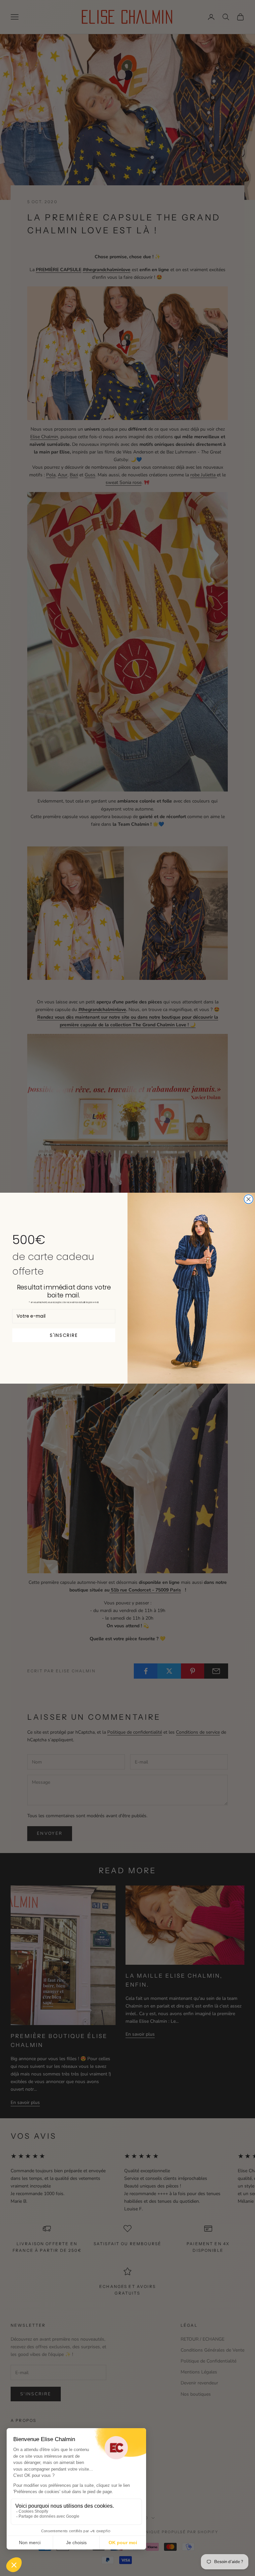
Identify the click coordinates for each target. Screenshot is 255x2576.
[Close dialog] (249, 1199)
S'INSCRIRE (64, 1335)
